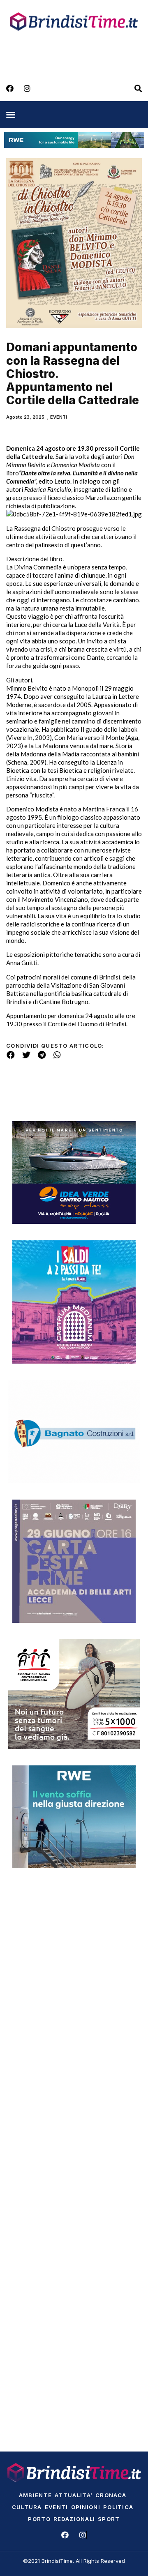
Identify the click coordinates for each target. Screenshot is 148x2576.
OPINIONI (86, 2507)
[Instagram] (27, 88)
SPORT (109, 2519)
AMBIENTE (35, 2495)
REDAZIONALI (74, 2519)
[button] (11, 115)
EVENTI (59, 417)
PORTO (39, 2519)
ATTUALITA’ (74, 2495)
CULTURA (27, 2507)
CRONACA (111, 2495)
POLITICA (118, 2507)
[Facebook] (10, 88)
